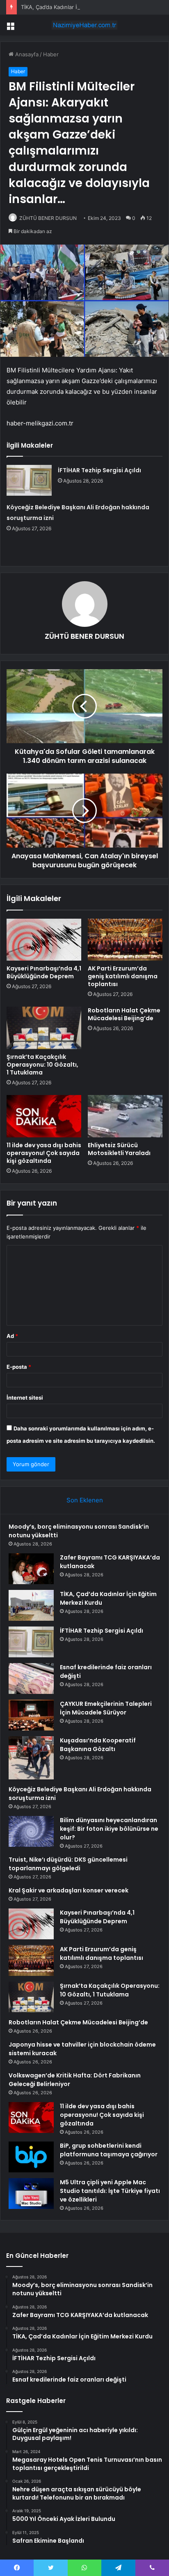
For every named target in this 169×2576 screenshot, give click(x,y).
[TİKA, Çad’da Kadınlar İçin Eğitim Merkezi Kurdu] (31, 1605)
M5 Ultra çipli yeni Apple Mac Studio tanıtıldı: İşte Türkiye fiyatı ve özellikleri (110, 2191)
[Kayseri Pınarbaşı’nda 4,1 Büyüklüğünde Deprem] (44, 940)
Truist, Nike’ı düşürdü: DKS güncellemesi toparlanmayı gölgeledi (68, 1864)
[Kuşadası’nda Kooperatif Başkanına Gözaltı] (31, 1758)
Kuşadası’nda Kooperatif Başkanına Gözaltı (98, 1745)
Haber (51, 54)
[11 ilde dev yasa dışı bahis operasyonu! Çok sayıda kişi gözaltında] (44, 1116)
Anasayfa (26, 54)
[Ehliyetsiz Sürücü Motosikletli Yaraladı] (125, 1116)
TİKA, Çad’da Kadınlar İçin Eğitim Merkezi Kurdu (81, 7)
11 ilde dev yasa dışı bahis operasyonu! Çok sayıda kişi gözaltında (44, 1153)
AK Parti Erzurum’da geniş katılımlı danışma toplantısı (123, 976)
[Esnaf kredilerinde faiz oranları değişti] (31, 1678)
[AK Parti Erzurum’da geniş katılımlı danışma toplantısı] (125, 940)
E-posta (19, 1367)
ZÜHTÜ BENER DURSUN (48, 218)
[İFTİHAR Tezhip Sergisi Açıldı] (29, 480)
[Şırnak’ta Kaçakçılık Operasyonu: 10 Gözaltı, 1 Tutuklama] (44, 1028)
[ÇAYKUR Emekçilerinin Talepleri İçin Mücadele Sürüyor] (31, 1715)
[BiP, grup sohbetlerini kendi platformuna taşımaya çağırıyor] (31, 2157)
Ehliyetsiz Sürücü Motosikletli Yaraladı (119, 1149)
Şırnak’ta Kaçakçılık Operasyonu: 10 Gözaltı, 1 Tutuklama (42, 1065)
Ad (12, 1336)
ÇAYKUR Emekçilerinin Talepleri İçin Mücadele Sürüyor (106, 1708)
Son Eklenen (85, 1500)
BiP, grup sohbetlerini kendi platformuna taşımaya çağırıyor (109, 2150)
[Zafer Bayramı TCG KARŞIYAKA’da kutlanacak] (31, 1569)
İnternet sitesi (25, 1398)
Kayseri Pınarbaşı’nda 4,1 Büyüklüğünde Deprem (44, 972)
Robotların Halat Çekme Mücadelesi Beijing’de (124, 1014)
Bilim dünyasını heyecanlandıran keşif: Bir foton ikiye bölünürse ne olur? (109, 1829)
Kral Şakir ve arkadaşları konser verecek (69, 1890)
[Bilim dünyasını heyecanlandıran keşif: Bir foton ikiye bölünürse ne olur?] (31, 1831)
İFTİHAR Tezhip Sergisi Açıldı (99, 470)
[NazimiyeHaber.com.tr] (84, 25)
